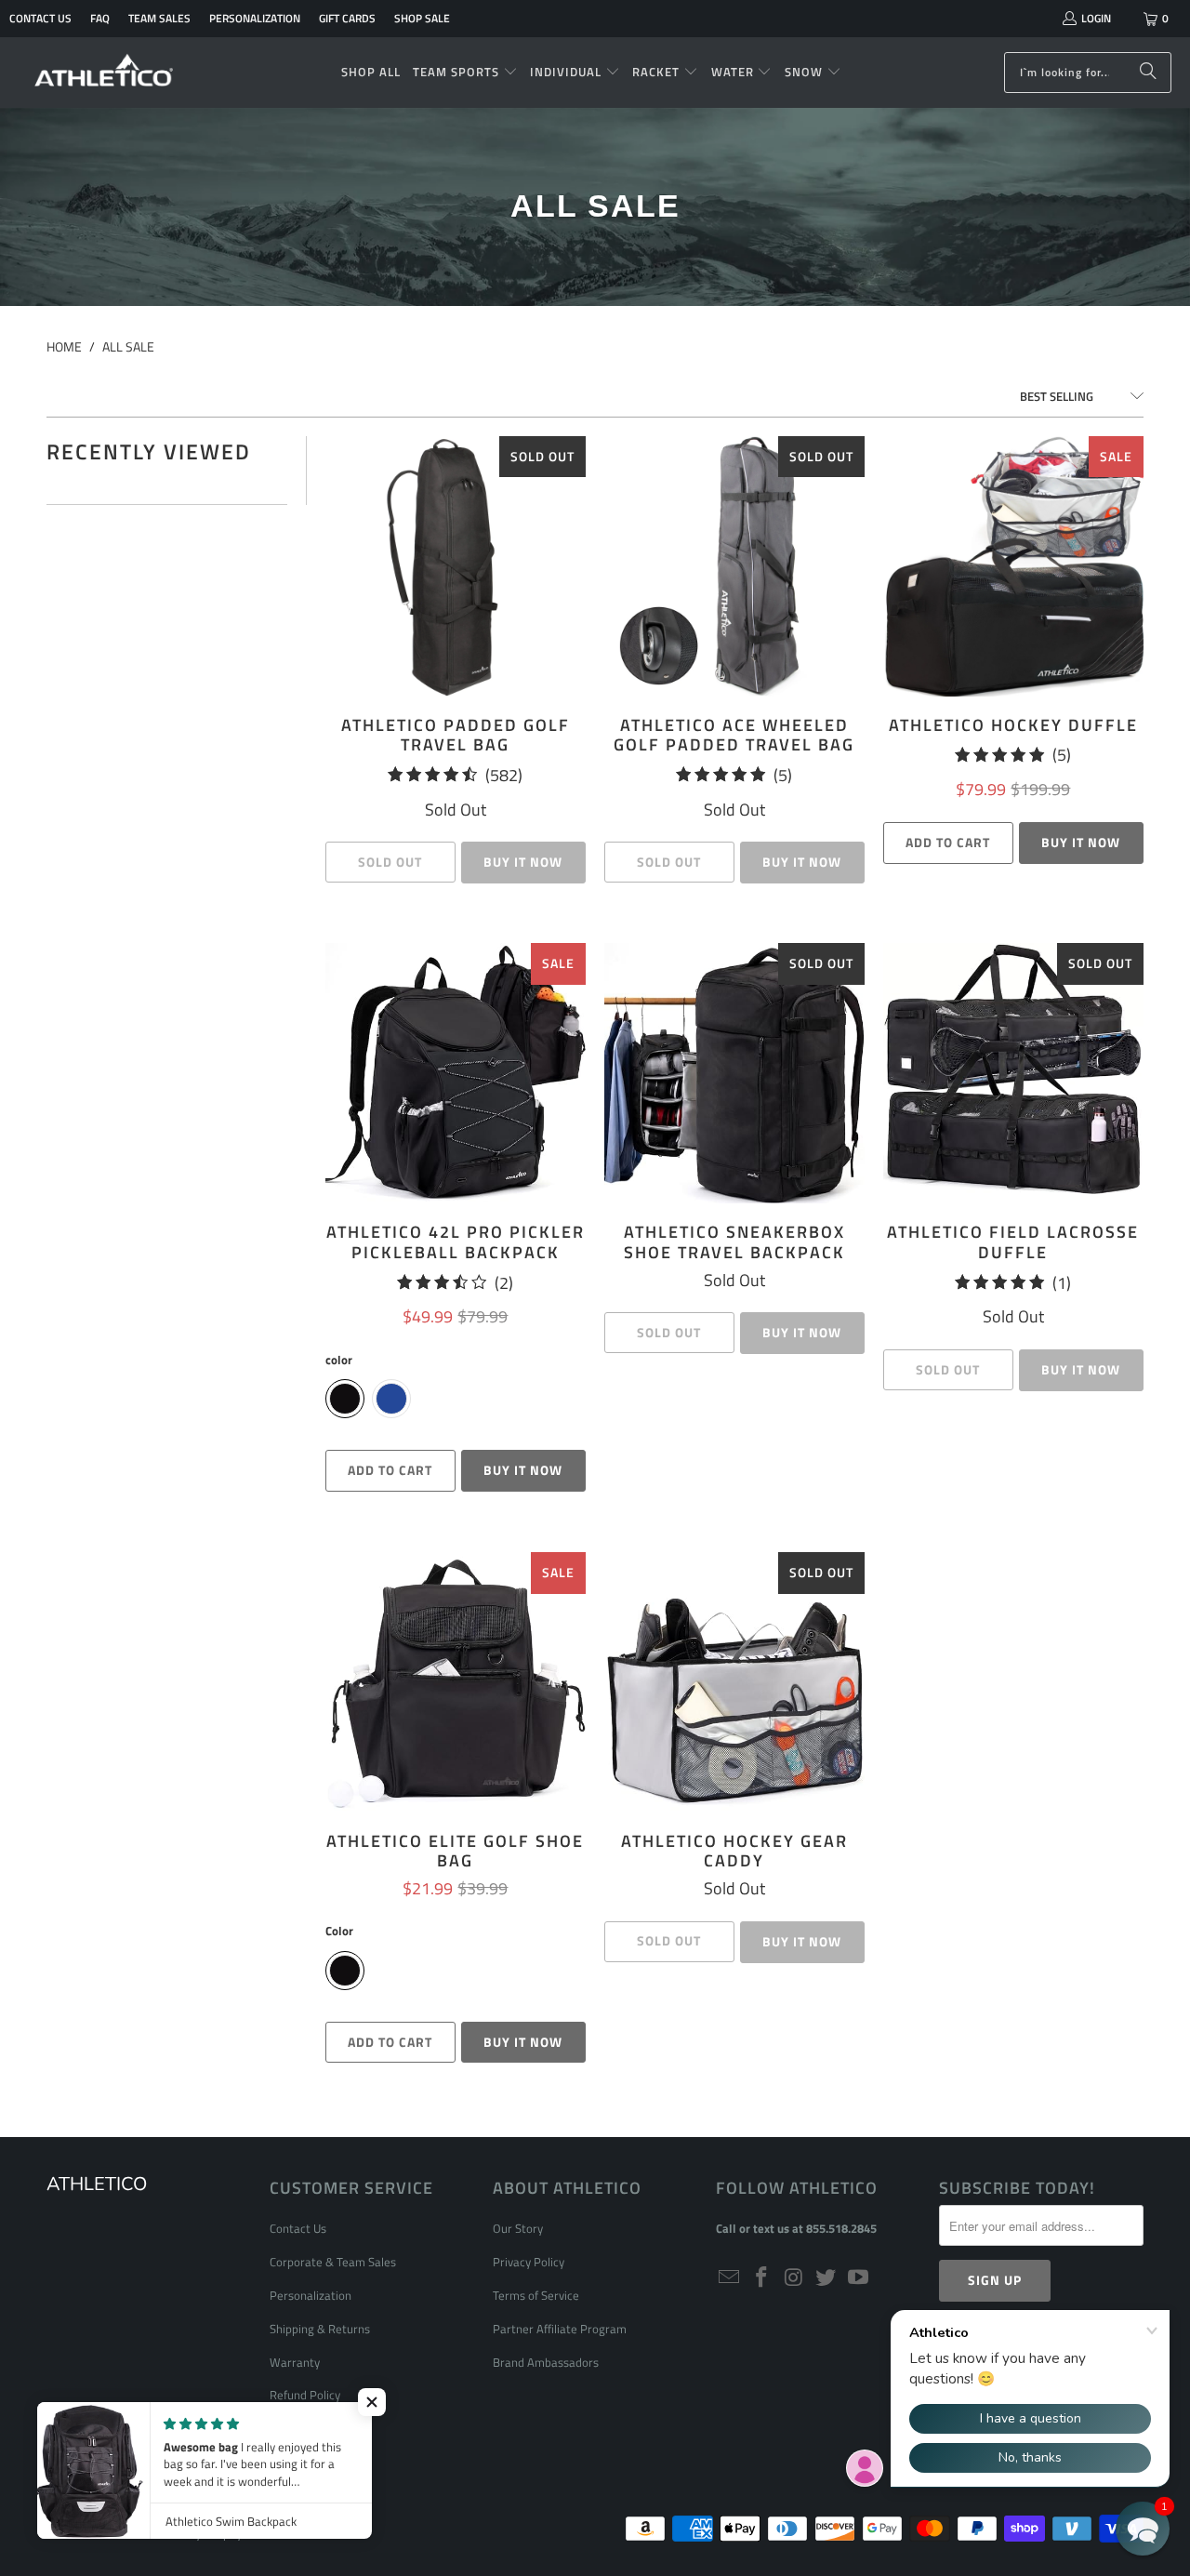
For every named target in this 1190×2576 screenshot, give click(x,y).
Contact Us (40, 18)
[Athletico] (105, 73)
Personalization (255, 18)
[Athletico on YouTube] (859, 2278)
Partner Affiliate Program (560, 2329)
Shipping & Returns (320, 2329)
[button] (465, 73)
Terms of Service (536, 2295)
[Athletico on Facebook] (762, 2278)
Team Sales (159, 18)
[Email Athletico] (730, 2278)
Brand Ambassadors (546, 2362)
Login (1096, 18)
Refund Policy (305, 2395)
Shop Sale (422, 18)
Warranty (295, 2362)
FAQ (100, 18)
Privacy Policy (529, 2262)
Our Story (518, 2228)
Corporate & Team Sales (333, 2262)
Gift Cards (347, 18)
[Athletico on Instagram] (794, 2278)
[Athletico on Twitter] (826, 2278)
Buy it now (1081, 842)
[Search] (1148, 73)
